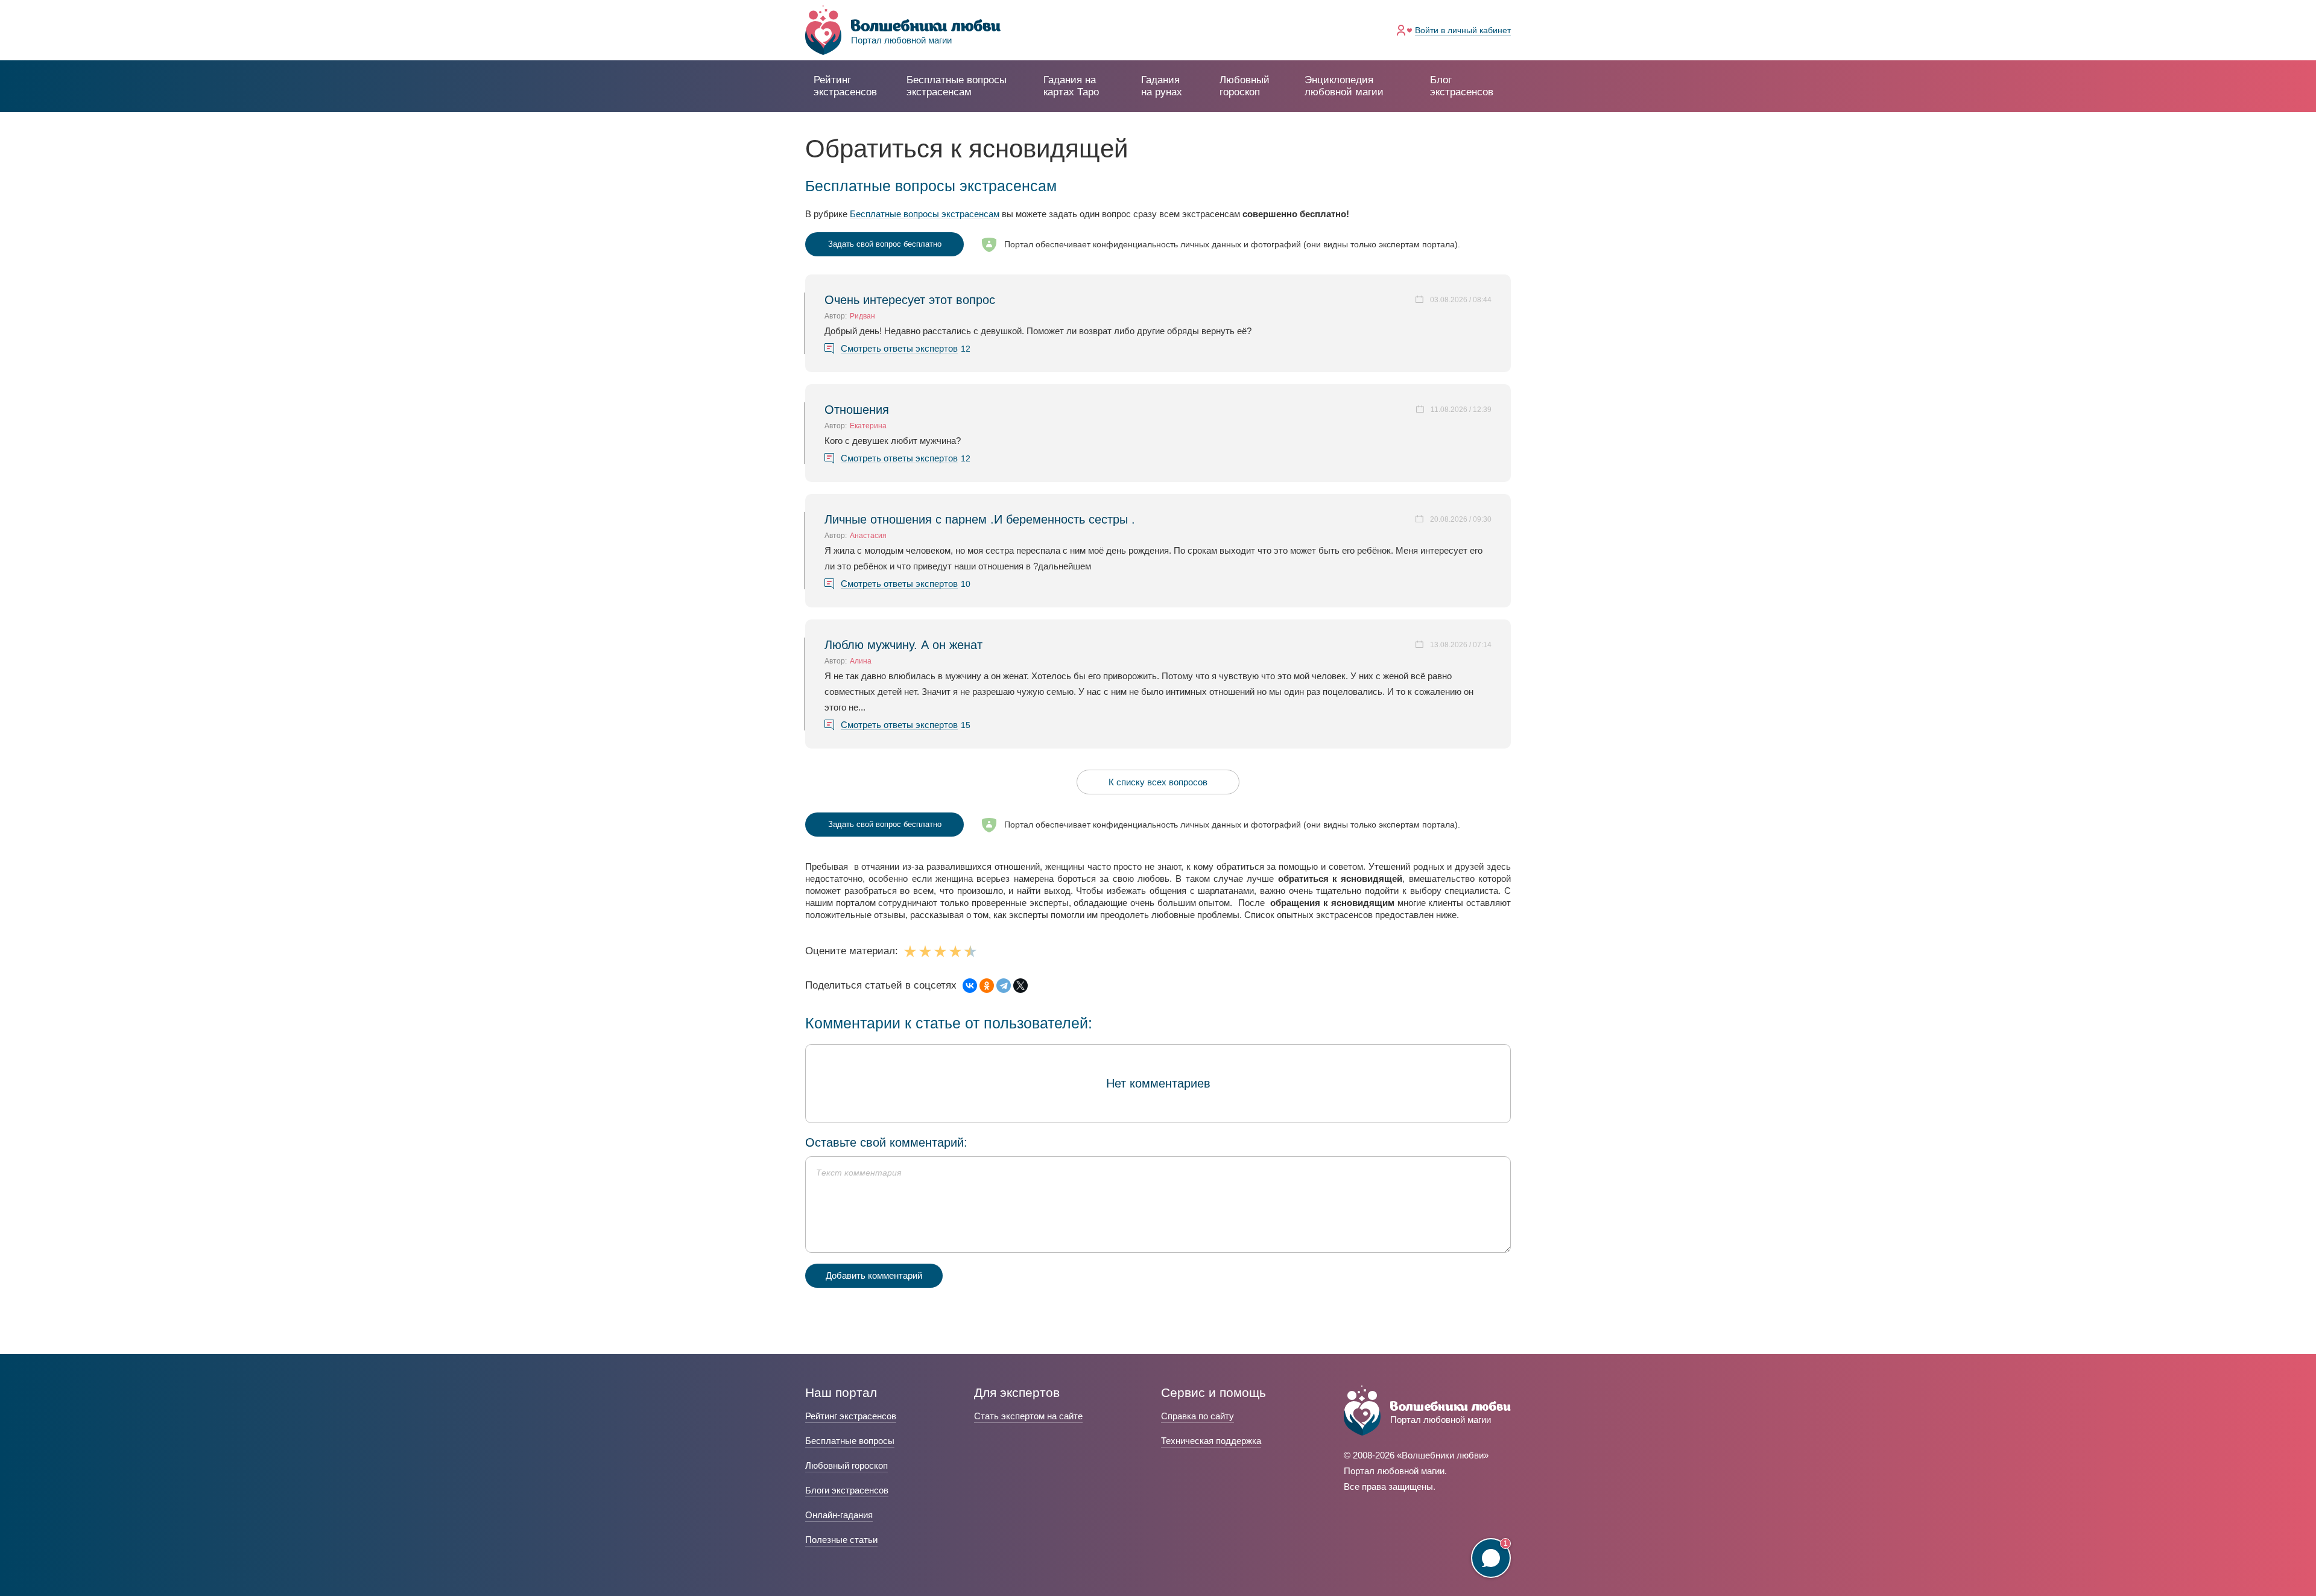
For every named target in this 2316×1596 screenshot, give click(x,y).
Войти (1463, 30)
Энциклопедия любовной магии (1344, 86)
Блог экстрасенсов (1462, 86)
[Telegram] (1004, 986)
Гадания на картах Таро (1071, 86)
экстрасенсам (957, 86)
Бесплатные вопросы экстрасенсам (925, 214)
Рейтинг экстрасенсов (845, 86)
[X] (1020, 986)
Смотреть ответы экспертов (899, 349)
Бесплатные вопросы (850, 1441)
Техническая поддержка (1211, 1441)
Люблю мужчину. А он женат (903, 645)
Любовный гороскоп (1245, 86)
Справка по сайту (1198, 1416)
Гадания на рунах (1162, 86)
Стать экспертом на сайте (1028, 1416)
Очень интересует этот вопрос (910, 300)
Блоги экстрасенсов (847, 1490)
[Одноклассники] (987, 986)
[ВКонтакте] (970, 986)
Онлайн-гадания (839, 1515)
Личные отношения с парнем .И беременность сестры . (980, 519)
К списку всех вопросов (1158, 782)
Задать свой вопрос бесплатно (885, 244)
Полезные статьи (841, 1540)
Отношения (857, 410)
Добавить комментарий (874, 1275)
